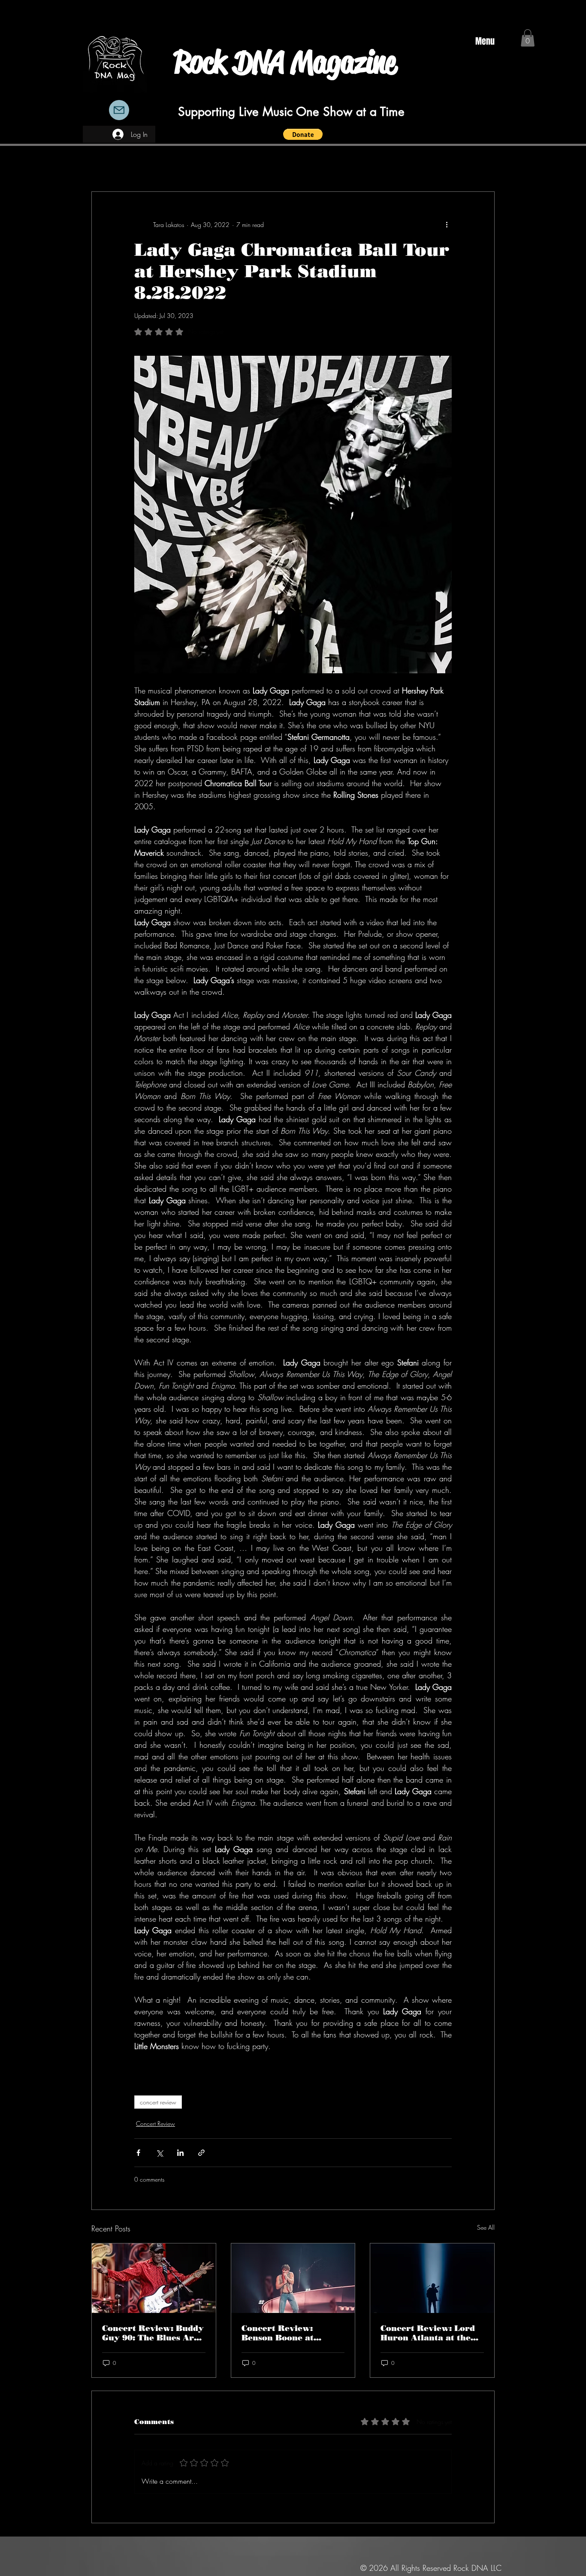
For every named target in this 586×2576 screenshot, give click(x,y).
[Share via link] (201, 2153)
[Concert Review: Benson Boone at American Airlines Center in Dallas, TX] (293, 2278)
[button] (303, 134)
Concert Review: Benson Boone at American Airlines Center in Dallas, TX (285, 2333)
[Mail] (119, 110)
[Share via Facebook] (138, 2153)
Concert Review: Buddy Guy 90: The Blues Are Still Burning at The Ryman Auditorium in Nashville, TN (153, 2333)
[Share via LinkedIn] (180, 2153)
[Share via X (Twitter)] (159, 2153)
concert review (158, 2102)
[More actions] (447, 224)
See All (486, 2227)
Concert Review (156, 2123)
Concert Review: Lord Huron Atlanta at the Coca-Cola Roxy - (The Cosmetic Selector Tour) (432, 2333)
